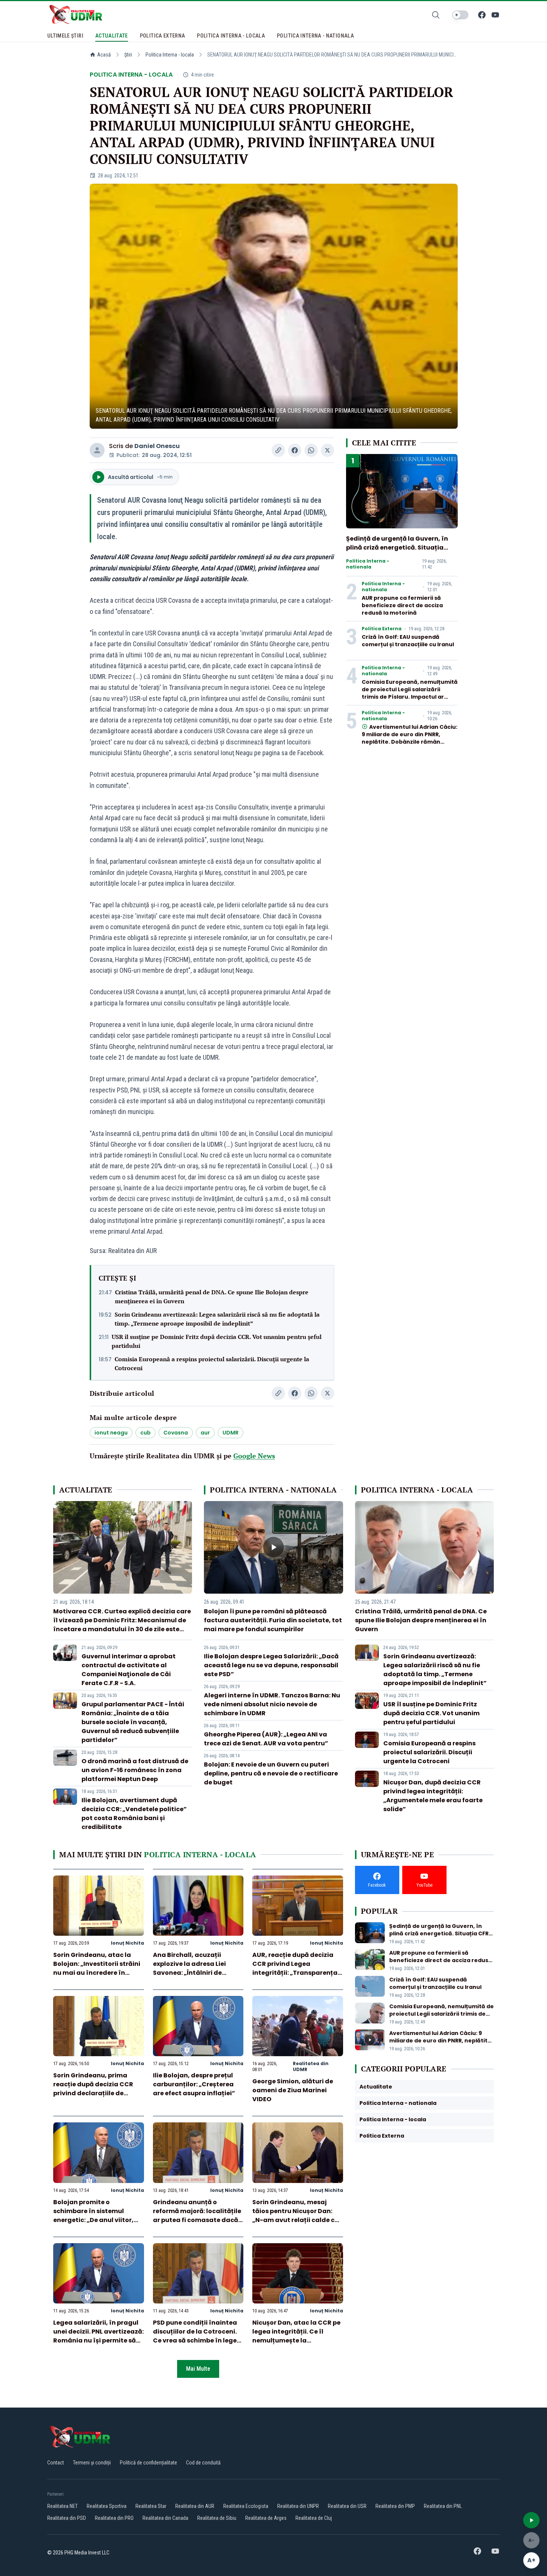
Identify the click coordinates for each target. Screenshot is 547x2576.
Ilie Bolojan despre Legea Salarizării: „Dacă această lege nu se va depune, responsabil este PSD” (271, 1665)
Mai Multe (198, 2369)
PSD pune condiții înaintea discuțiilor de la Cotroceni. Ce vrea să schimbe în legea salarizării (197, 2336)
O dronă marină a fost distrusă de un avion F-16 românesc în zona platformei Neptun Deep (135, 1770)
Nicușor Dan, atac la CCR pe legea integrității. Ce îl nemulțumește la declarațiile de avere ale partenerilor (296, 2340)
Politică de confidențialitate (148, 2463)
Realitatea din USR (347, 2506)
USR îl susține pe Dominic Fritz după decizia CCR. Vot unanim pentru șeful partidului (217, 1341)
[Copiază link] (278, 450)
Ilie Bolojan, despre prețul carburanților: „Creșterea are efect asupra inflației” (194, 2084)
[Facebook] (482, 15)
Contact (56, 2463)
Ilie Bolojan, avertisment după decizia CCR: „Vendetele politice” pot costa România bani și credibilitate (134, 1814)
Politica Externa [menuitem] (163, 36)
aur (205, 1433)
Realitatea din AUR (195, 2506)
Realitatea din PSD (67, 2518)
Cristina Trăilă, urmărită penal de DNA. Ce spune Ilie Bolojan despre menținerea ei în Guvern (212, 1297)
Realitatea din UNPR (298, 2506)
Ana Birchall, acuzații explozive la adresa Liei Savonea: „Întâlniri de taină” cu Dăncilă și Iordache (189, 1973)
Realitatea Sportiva (107, 2506)
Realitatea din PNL (443, 2506)
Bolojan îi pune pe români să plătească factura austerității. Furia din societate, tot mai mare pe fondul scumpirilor (273, 1620)
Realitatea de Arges (266, 2518)
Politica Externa (382, 629)
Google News (254, 1456)
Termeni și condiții (92, 2463)
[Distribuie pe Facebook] (295, 450)
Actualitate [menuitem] (112, 36)
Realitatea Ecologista (246, 2506)
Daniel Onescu (157, 446)
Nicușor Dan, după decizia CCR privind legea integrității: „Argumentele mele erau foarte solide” (433, 1796)
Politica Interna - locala (170, 55)
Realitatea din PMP (395, 2506)
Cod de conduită (203, 2463)
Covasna (176, 1433)
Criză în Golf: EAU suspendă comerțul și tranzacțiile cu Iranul (408, 641)
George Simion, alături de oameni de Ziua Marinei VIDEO (293, 2090)
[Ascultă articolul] (531, 2520)
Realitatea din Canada (165, 2518)
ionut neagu (111, 1433)
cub (145, 1433)
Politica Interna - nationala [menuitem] (315, 36)
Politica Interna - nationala (368, 564)
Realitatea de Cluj (314, 2518)
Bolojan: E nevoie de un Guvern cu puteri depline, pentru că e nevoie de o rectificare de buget (271, 1773)
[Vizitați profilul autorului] (97, 450)
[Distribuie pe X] (327, 450)
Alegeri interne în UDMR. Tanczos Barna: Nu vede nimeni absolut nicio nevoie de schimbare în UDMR (272, 1704)
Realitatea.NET (63, 2506)
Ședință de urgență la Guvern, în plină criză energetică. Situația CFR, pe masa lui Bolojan (397, 548)
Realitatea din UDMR (311, 2066)
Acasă (104, 55)
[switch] (460, 15)
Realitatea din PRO (114, 2518)
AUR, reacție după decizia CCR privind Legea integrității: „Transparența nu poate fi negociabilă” (295, 1968)
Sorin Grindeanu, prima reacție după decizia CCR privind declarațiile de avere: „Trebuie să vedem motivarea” (93, 2093)
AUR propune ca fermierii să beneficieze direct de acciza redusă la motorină (402, 605)
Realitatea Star (151, 2506)
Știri (128, 55)
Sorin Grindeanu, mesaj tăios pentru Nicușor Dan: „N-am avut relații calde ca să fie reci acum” (296, 2216)
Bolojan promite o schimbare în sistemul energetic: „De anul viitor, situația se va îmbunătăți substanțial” (94, 2220)
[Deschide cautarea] (436, 15)
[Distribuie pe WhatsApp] (311, 450)
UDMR (231, 1433)
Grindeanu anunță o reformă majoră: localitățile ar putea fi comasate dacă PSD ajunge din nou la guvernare (197, 2220)
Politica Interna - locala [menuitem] (231, 36)
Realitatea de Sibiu (217, 2518)
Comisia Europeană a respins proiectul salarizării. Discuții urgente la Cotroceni (212, 1363)
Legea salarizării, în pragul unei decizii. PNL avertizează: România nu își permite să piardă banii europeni (98, 2336)
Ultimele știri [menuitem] (65, 36)
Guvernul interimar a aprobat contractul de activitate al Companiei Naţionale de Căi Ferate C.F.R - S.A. (129, 1670)
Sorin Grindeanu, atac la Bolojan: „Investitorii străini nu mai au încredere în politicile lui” (97, 1968)
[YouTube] (495, 15)
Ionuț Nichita (127, 1943)
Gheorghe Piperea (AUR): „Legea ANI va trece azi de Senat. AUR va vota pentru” (266, 1739)
